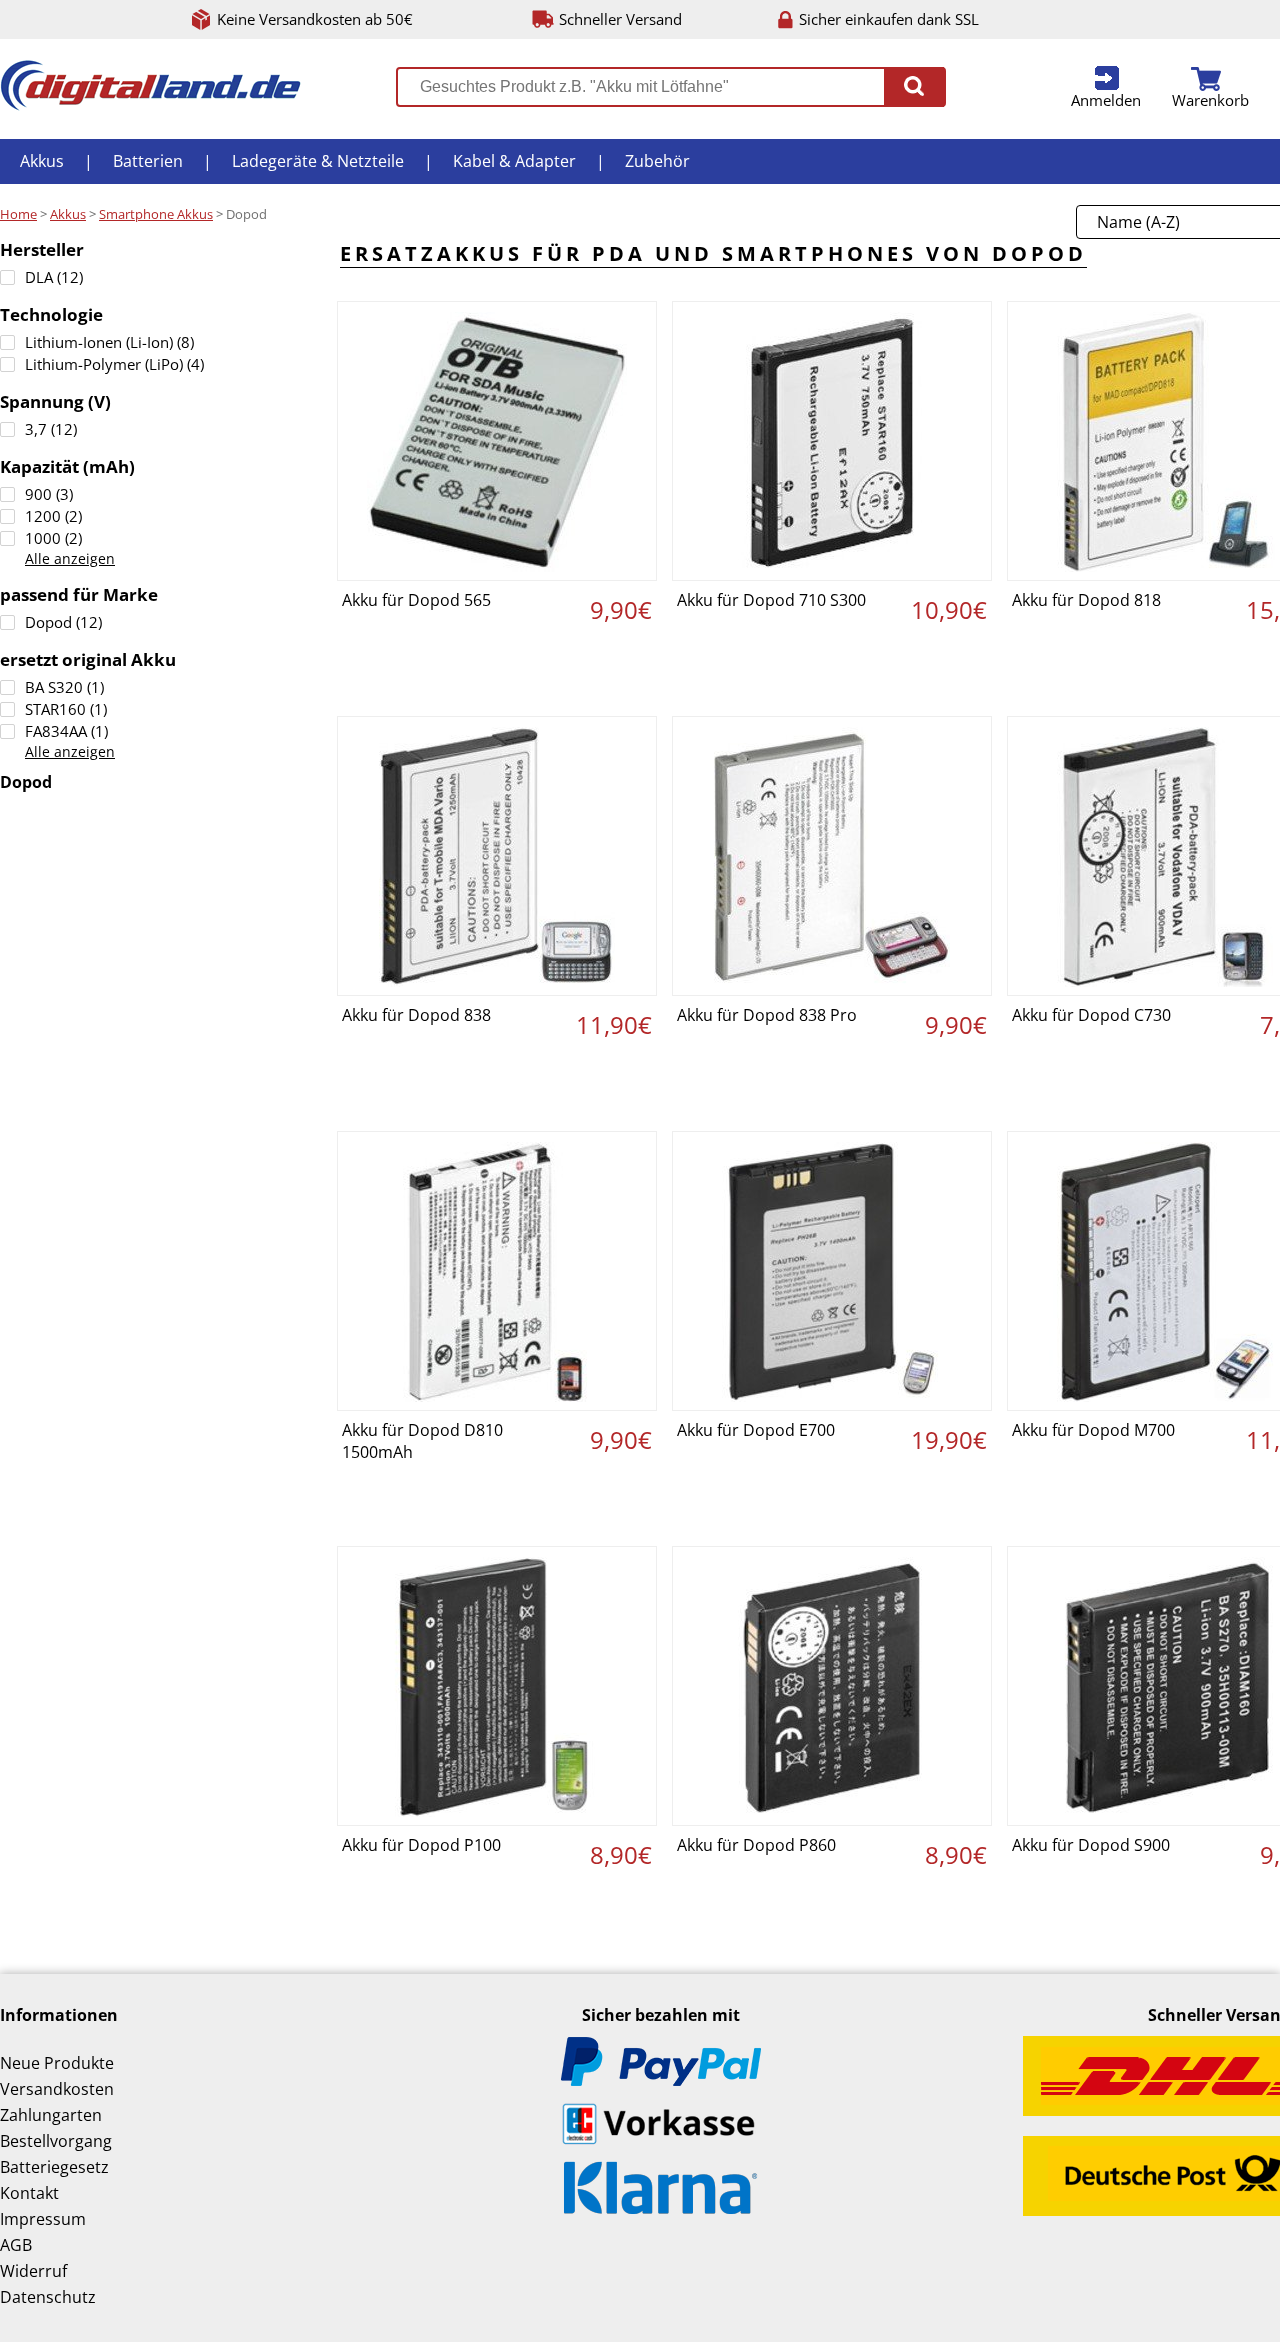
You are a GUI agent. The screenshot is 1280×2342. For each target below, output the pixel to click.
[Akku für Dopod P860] (832, 1686)
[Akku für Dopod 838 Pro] (832, 856)
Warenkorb (1210, 100)
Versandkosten (57, 2089)
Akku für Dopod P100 (421, 1845)
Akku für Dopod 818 (1086, 600)
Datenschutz (48, 2297)
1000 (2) (53, 538)
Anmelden (1106, 100)
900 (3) (49, 494)
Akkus (42, 161)
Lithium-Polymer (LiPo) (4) (114, 364)
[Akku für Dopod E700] (832, 1271)
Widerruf (33, 2271)
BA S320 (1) (64, 687)
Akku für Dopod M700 (1093, 1430)
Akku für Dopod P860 (756, 1845)
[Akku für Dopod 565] (497, 441)
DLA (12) (54, 277)
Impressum (43, 2219)
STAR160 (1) (66, 709)
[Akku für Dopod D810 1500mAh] (497, 1271)
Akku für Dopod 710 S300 (771, 600)
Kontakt (29, 2193)
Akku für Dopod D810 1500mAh (422, 1441)
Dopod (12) (63, 622)
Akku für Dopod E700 (756, 1430)
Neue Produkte (57, 2063)
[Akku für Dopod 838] (497, 856)
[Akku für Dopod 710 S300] (832, 441)
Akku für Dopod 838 (416, 1015)
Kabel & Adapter (514, 161)
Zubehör (657, 161)
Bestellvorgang (56, 2141)
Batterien (148, 161)
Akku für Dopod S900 (1091, 1845)
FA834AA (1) (66, 731)
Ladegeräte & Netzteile (318, 161)
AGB (16, 2245)
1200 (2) (53, 516)
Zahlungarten (51, 2115)
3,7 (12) (51, 429)
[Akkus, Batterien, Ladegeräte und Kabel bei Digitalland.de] (150, 105)
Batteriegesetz (54, 2167)
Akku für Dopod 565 (416, 600)
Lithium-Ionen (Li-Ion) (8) (109, 342)
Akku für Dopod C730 (1091, 1015)
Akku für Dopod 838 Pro (767, 1015)
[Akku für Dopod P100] (497, 1686)
